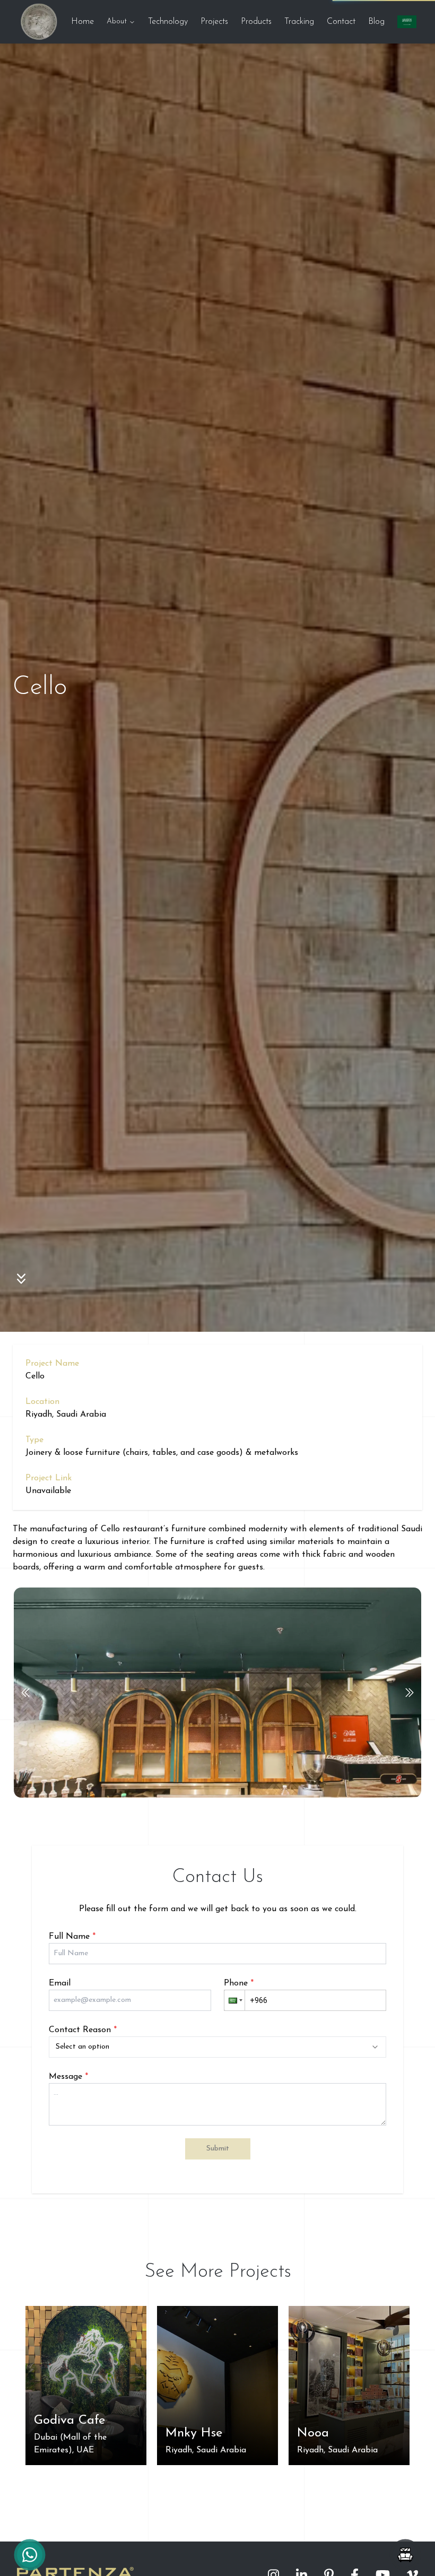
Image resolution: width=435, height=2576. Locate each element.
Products (256, 22)
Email (60, 1983)
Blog (376, 22)
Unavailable (48, 1491)
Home (82, 22)
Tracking (299, 22)
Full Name (72, 1937)
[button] (234, 2000)
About (117, 21)
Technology (168, 22)
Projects (214, 22)
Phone (239, 1983)
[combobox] (217, 2047)
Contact (341, 22)
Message (68, 2077)
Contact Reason (83, 2030)
